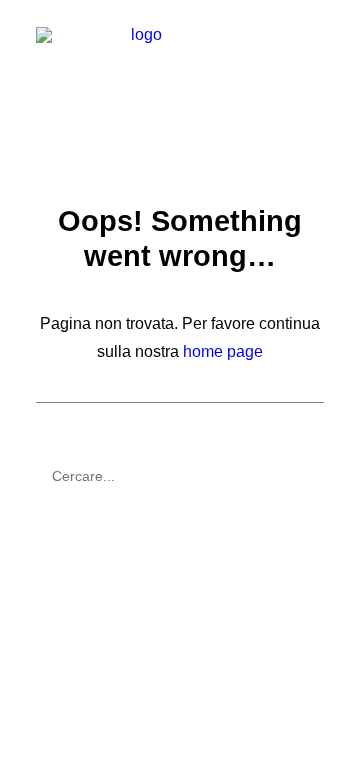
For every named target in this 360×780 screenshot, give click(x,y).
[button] (314, 67)
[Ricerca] (180, 476)
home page (223, 351)
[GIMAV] (138, 67)
